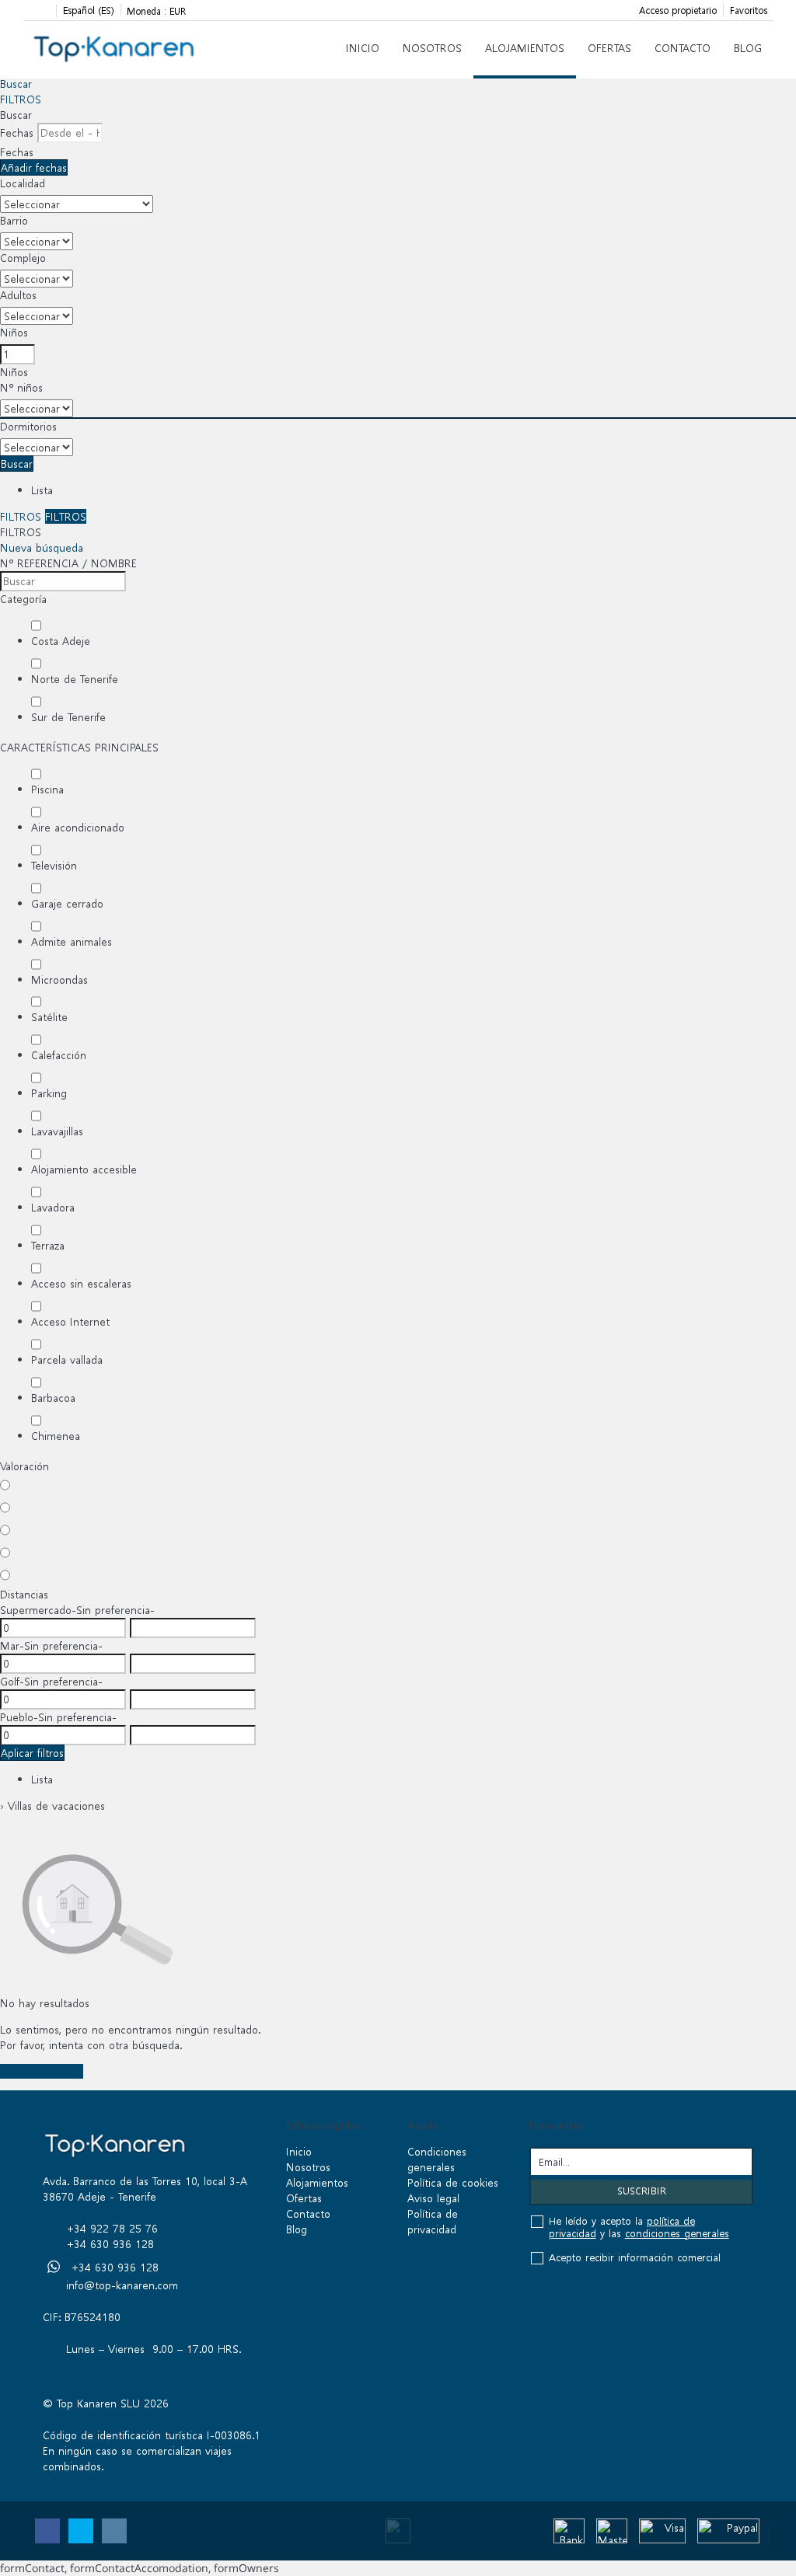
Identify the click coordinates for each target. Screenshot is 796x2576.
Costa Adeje (61, 641)
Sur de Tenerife (68, 717)
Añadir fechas (34, 167)
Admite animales (72, 941)
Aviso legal (433, 2198)
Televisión (54, 865)
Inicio (363, 48)
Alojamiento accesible (84, 1169)
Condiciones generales (437, 2159)
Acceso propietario (678, 10)
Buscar (16, 84)
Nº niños (21, 387)
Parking (49, 1093)
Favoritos (749, 10)
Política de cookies (453, 2182)
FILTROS (21, 99)
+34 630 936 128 (110, 2244)
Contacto (683, 48)
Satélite (49, 1017)
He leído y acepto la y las (639, 2228)
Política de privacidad (433, 2221)
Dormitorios (28, 426)
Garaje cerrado (67, 903)
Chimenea (56, 1436)
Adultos (18, 295)
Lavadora (53, 1207)
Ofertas (609, 48)
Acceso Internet (70, 1321)
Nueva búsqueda (42, 547)
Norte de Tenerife (75, 679)
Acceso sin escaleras (81, 1283)
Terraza (48, 1245)
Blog (748, 48)
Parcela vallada (67, 1359)
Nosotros (432, 48)
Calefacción (59, 1055)
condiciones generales (677, 2234)
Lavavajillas (57, 1131)
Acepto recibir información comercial (635, 2258)
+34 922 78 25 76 (112, 2228)
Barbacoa (53, 1398)
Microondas (59, 980)
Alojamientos (525, 48)
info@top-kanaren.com (122, 2285)
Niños (14, 332)
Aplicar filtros (32, 1753)
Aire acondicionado (78, 827)
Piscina (47, 789)
